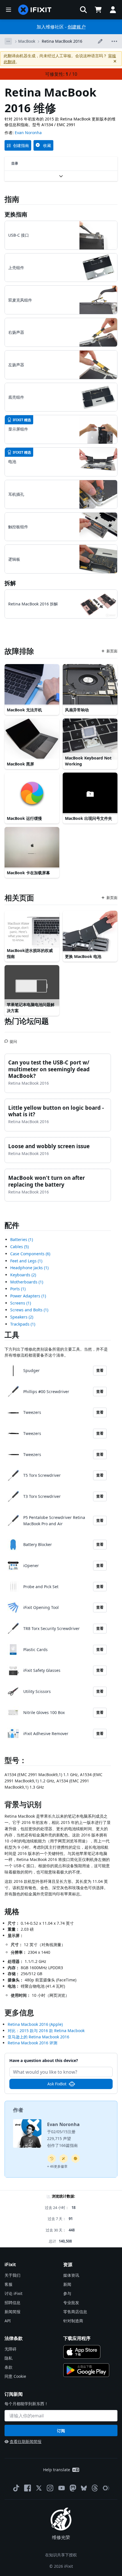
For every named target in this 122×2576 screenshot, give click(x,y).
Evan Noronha (28, 133)
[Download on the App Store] (82, 2352)
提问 (13, 1039)
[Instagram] (50, 2488)
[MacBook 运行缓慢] (32, 793)
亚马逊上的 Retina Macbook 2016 (38, 2037)
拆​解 (10, 583)
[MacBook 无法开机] (32, 685)
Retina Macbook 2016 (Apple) (35, 2024)
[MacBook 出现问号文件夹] (90, 793)
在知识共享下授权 (61, 2555)
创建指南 (21, 145)
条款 (9, 2367)
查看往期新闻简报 (26, 2441)
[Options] (8, 41)
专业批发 (71, 2302)
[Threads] (95, 2488)
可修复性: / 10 (61, 74)
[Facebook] (28, 2488)
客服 (9, 2284)
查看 (100, 1370)
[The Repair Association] (106, 2488)
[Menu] (9, 10)
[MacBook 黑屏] (32, 739)
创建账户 (77, 27)
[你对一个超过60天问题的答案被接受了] (52, 2159)
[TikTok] (16, 2488)
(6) (30, 1254)
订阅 (61, 2431)
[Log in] (113, 10)
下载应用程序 (77, 2338)
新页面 (112, 651)
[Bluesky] (84, 2488)
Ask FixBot (57, 2084)
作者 (18, 2110)
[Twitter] (39, 2488)
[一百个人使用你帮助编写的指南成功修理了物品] (64, 2159)
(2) (23, 1275)
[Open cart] (98, 10)
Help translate (57, 2470)
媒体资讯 (71, 2275)
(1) (22, 1239)
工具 (12, 1335)
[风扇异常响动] (90, 685)
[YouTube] (62, 2488)
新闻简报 (12, 2312)
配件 (12, 1225)
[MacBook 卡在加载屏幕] (32, 848)
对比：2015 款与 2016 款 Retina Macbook (46, 2031)
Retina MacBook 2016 (62, 41)
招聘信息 (12, 2302)
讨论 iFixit (13, 2293)
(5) (19, 1247)
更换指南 (16, 214)
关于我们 (12, 2275)
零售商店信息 (75, 2312)
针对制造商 (73, 2321)
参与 (67, 2293)
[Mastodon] (73, 2488)
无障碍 (10, 2349)
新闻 (67, 2284)
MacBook (27, 41)
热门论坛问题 (27, 1021)
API (8, 2321)
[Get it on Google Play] (86, 2370)
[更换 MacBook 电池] (90, 931)
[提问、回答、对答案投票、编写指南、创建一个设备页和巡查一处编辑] (75, 2159)
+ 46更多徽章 (57, 2166)
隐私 (9, 2358)
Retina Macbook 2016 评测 (32, 2043)
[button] (83, 10)
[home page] (35, 10)
